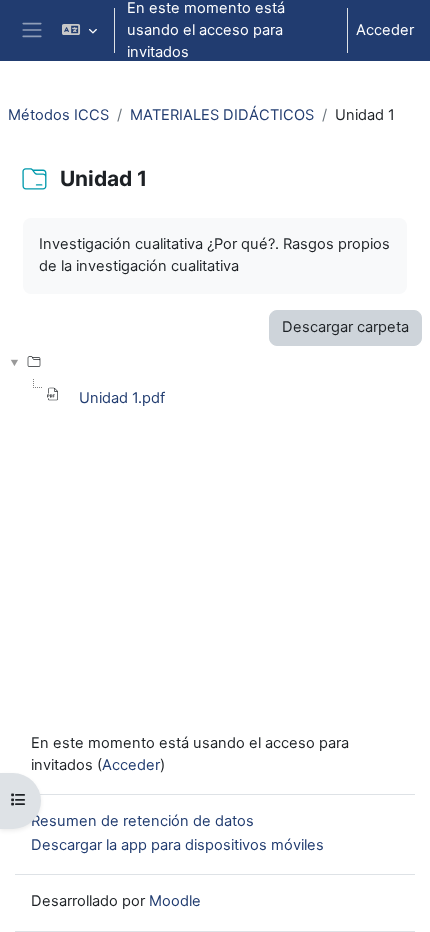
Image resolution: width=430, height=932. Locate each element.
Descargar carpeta (345, 327)
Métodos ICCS (58, 115)
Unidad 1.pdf (122, 398)
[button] (78, 30)
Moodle (175, 901)
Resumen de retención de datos (142, 821)
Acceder (385, 30)
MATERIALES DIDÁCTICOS (222, 115)
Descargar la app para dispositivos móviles (177, 845)
